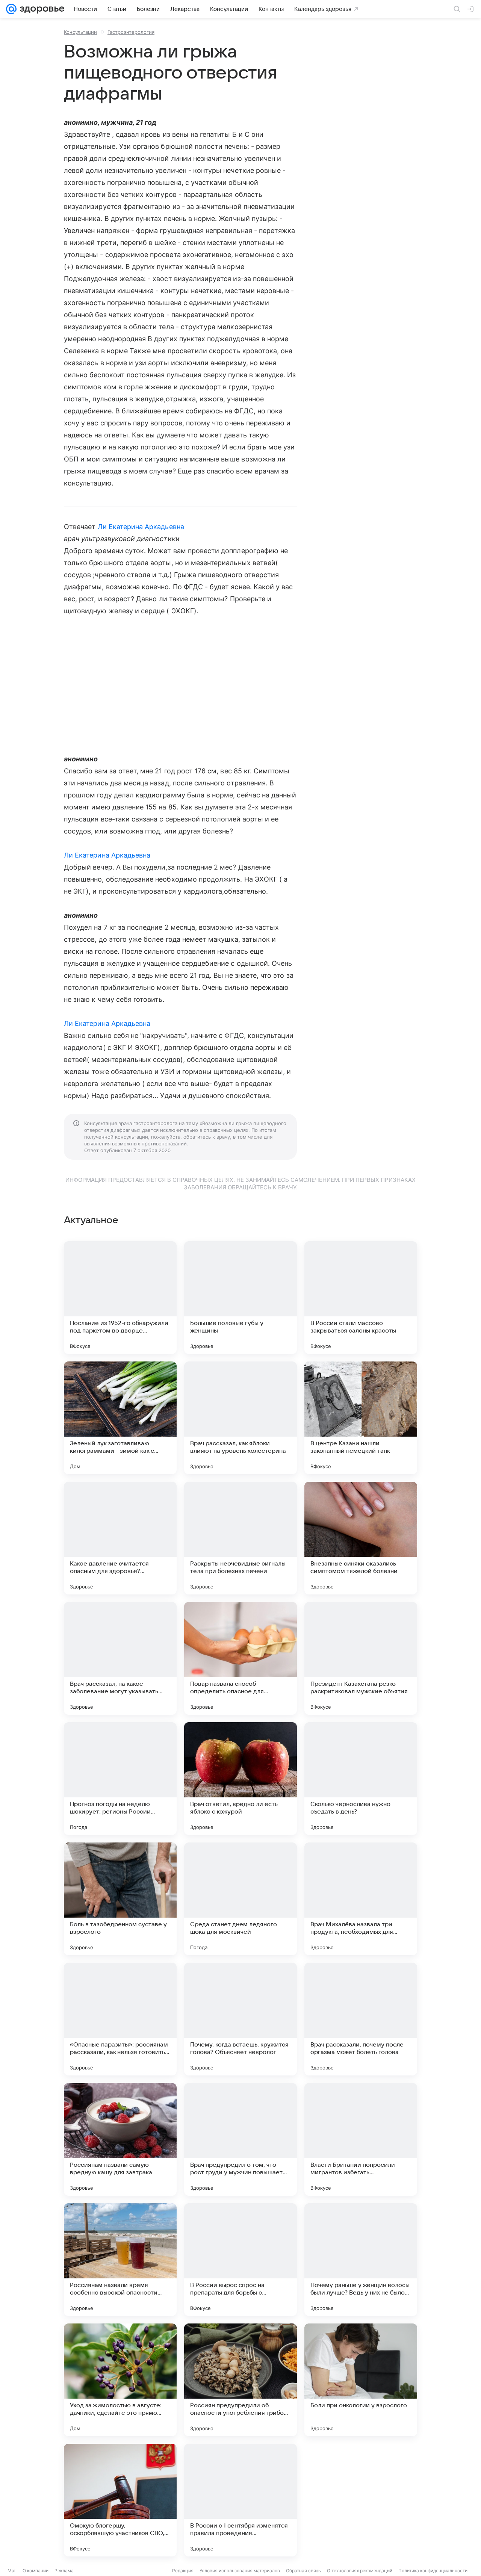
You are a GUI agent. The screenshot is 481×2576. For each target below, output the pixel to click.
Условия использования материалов (240, 2571)
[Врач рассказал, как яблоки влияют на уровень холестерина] (240, 1418)
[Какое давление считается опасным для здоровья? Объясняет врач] (120, 1538)
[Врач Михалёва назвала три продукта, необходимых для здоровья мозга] (361, 1899)
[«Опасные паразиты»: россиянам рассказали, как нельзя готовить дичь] (120, 2019)
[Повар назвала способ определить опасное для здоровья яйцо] (240, 1658)
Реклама (64, 2571)
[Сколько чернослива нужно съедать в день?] (361, 1779)
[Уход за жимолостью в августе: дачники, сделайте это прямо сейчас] (120, 2380)
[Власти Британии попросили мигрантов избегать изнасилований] (361, 2139)
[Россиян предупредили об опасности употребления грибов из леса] (240, 2380)
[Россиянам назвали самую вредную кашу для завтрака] (120, 2139)
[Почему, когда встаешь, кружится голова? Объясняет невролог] (240, 2019)
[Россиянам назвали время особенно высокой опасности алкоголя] (120, 2260)
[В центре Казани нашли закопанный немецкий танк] (361, 1418)
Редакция (183, 2571)
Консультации (80, 32)
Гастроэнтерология (131, 32)
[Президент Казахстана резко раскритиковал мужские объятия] (361, 1658)
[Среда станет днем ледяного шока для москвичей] (240, 1899)
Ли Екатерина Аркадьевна (141, 527)
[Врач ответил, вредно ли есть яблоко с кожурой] (240, 1779)
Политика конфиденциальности (433, 2571)
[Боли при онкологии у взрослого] (361, 2380)
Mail (12, 2571)
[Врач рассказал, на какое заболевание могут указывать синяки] (120, 1658)
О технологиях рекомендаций (360, 2571)
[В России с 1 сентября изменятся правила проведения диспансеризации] (240, 2500)
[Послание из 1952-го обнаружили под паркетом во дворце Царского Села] (120, 1298)
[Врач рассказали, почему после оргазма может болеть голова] (361, 2019)
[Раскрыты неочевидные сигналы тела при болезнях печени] (240, 1538)
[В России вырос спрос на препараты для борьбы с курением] (240, 2260)
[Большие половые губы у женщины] (240, 1298)
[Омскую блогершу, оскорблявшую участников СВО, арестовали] (120, 2500)
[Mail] (11, 9)
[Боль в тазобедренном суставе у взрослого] (120, 1899)
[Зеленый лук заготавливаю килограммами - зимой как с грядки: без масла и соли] (120, 1418)
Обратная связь (303, 2571)
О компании (36, 2571)
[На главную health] (41, 9)
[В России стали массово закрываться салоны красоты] (361, 1298)
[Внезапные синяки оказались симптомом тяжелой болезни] (361, 1538)
